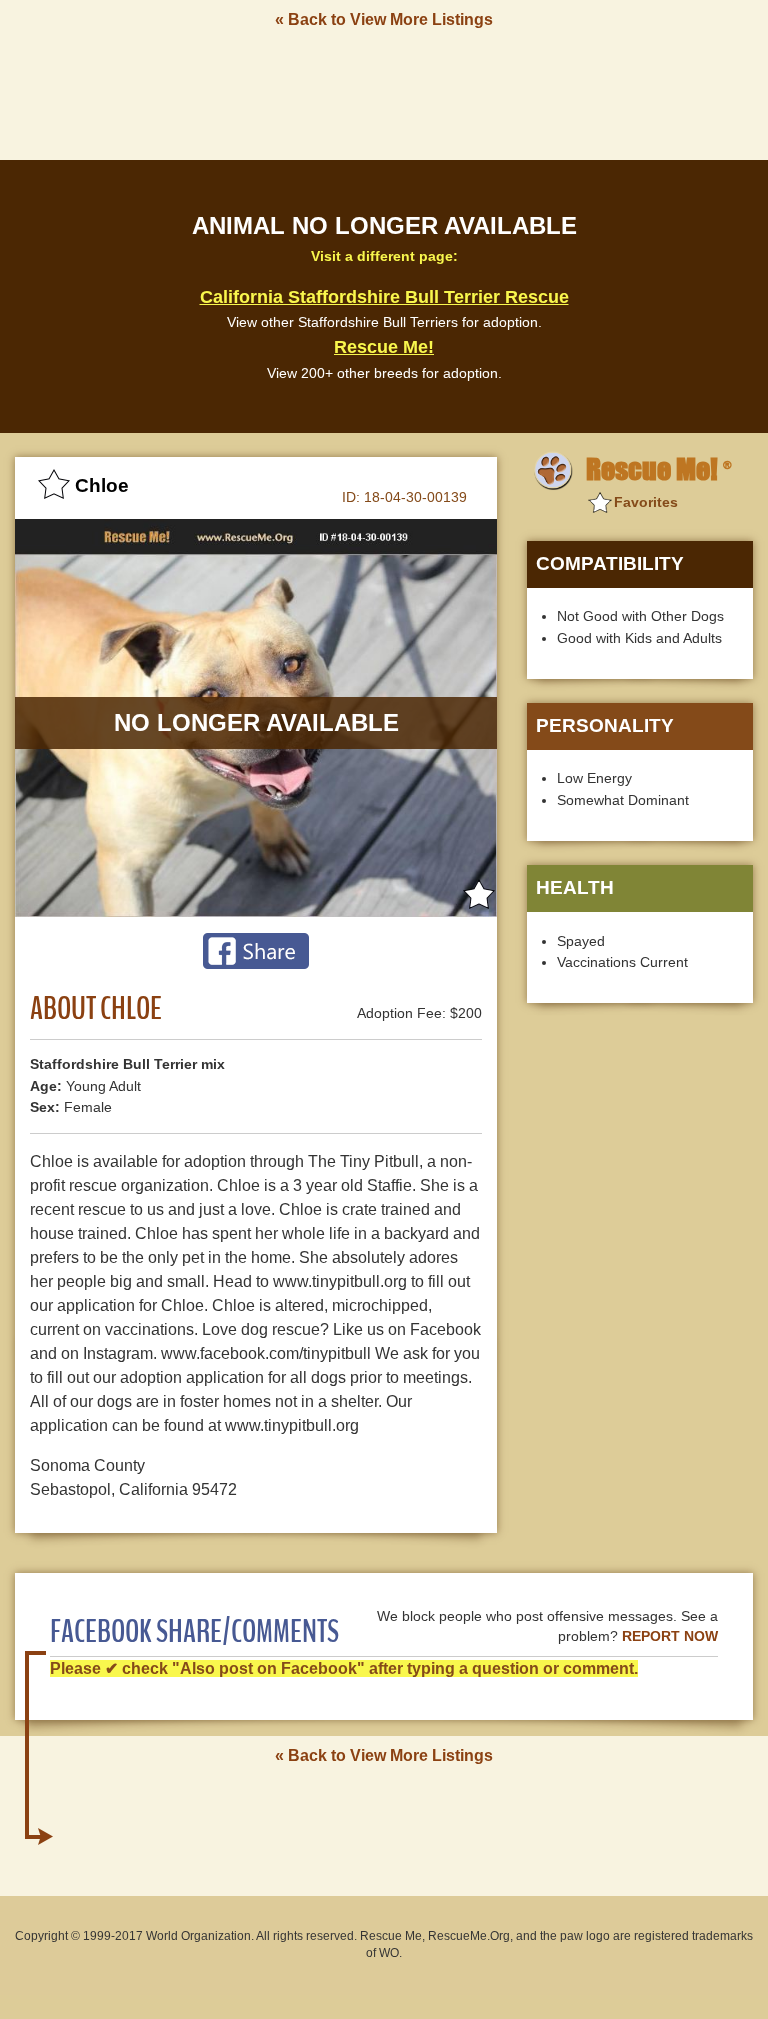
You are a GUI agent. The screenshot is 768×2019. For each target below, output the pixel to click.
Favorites (646, 502)
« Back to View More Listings (384, 19)
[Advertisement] (384, 93)
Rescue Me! (384, 347)
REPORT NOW (670, 1636)
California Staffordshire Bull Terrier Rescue (384, 297)
